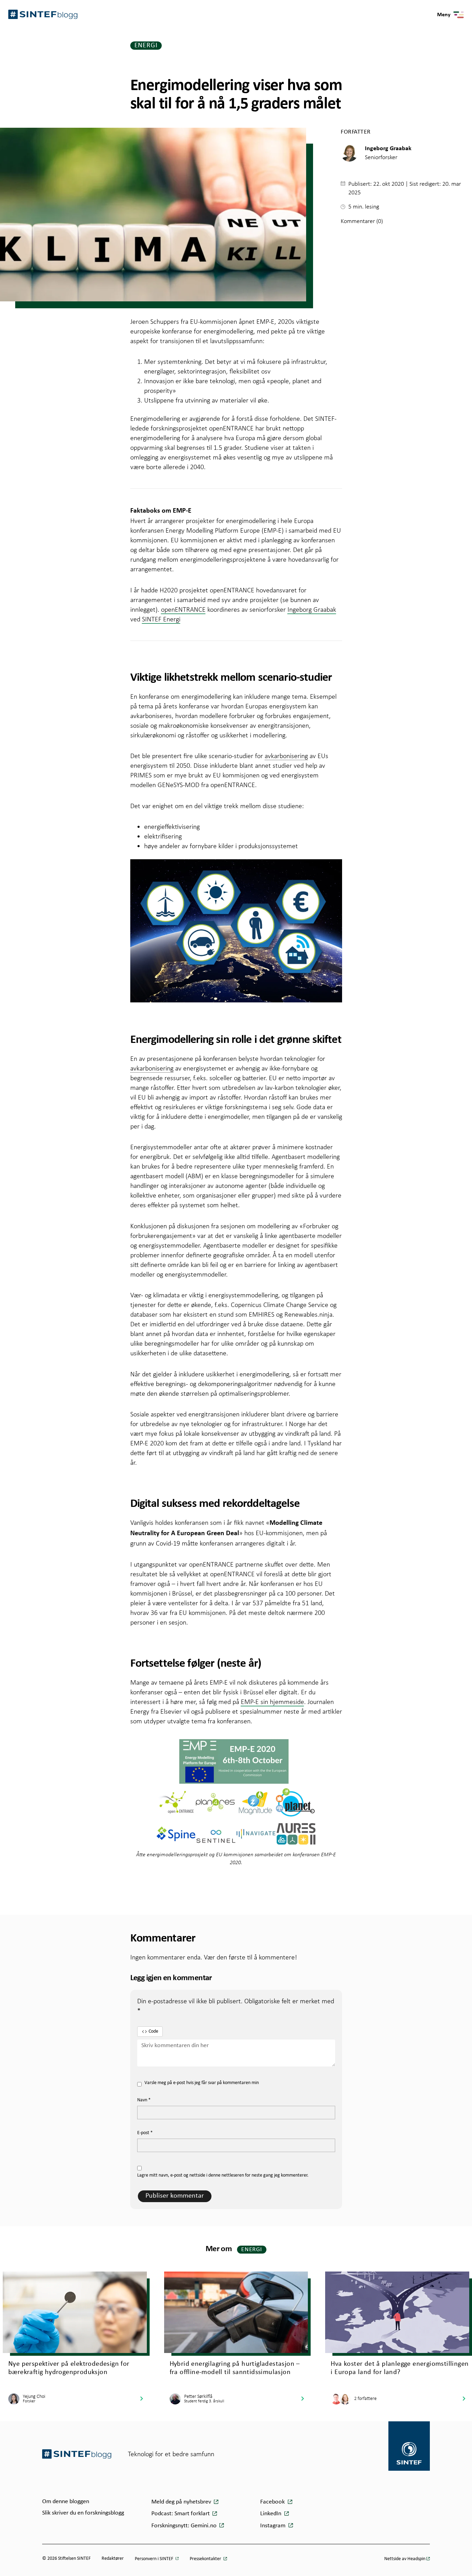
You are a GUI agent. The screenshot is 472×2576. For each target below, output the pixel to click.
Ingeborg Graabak (312, 609)
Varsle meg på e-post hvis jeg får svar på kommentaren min (202, 2083)
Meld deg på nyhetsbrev (182, 2502)
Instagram (273, 2526)
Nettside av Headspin (405, 2559)
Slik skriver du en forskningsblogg (83, 2513)
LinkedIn (271, 2514)
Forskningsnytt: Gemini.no (185, 2526)
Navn (144, 2100)
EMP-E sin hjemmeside (272, 1702)
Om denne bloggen (66, 2502)
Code (153, 2031)
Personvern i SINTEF (154, 2559)
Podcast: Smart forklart (181, 2514)
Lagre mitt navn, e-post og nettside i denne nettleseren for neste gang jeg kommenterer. (223, 2175)
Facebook (273, 2502)
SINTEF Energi (161, 619)
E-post (145, 2133)
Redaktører (113, 2559)
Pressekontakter (206, 2559)
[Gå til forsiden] (77, 2454)
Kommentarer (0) (362, 221)
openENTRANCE (183, 609)
